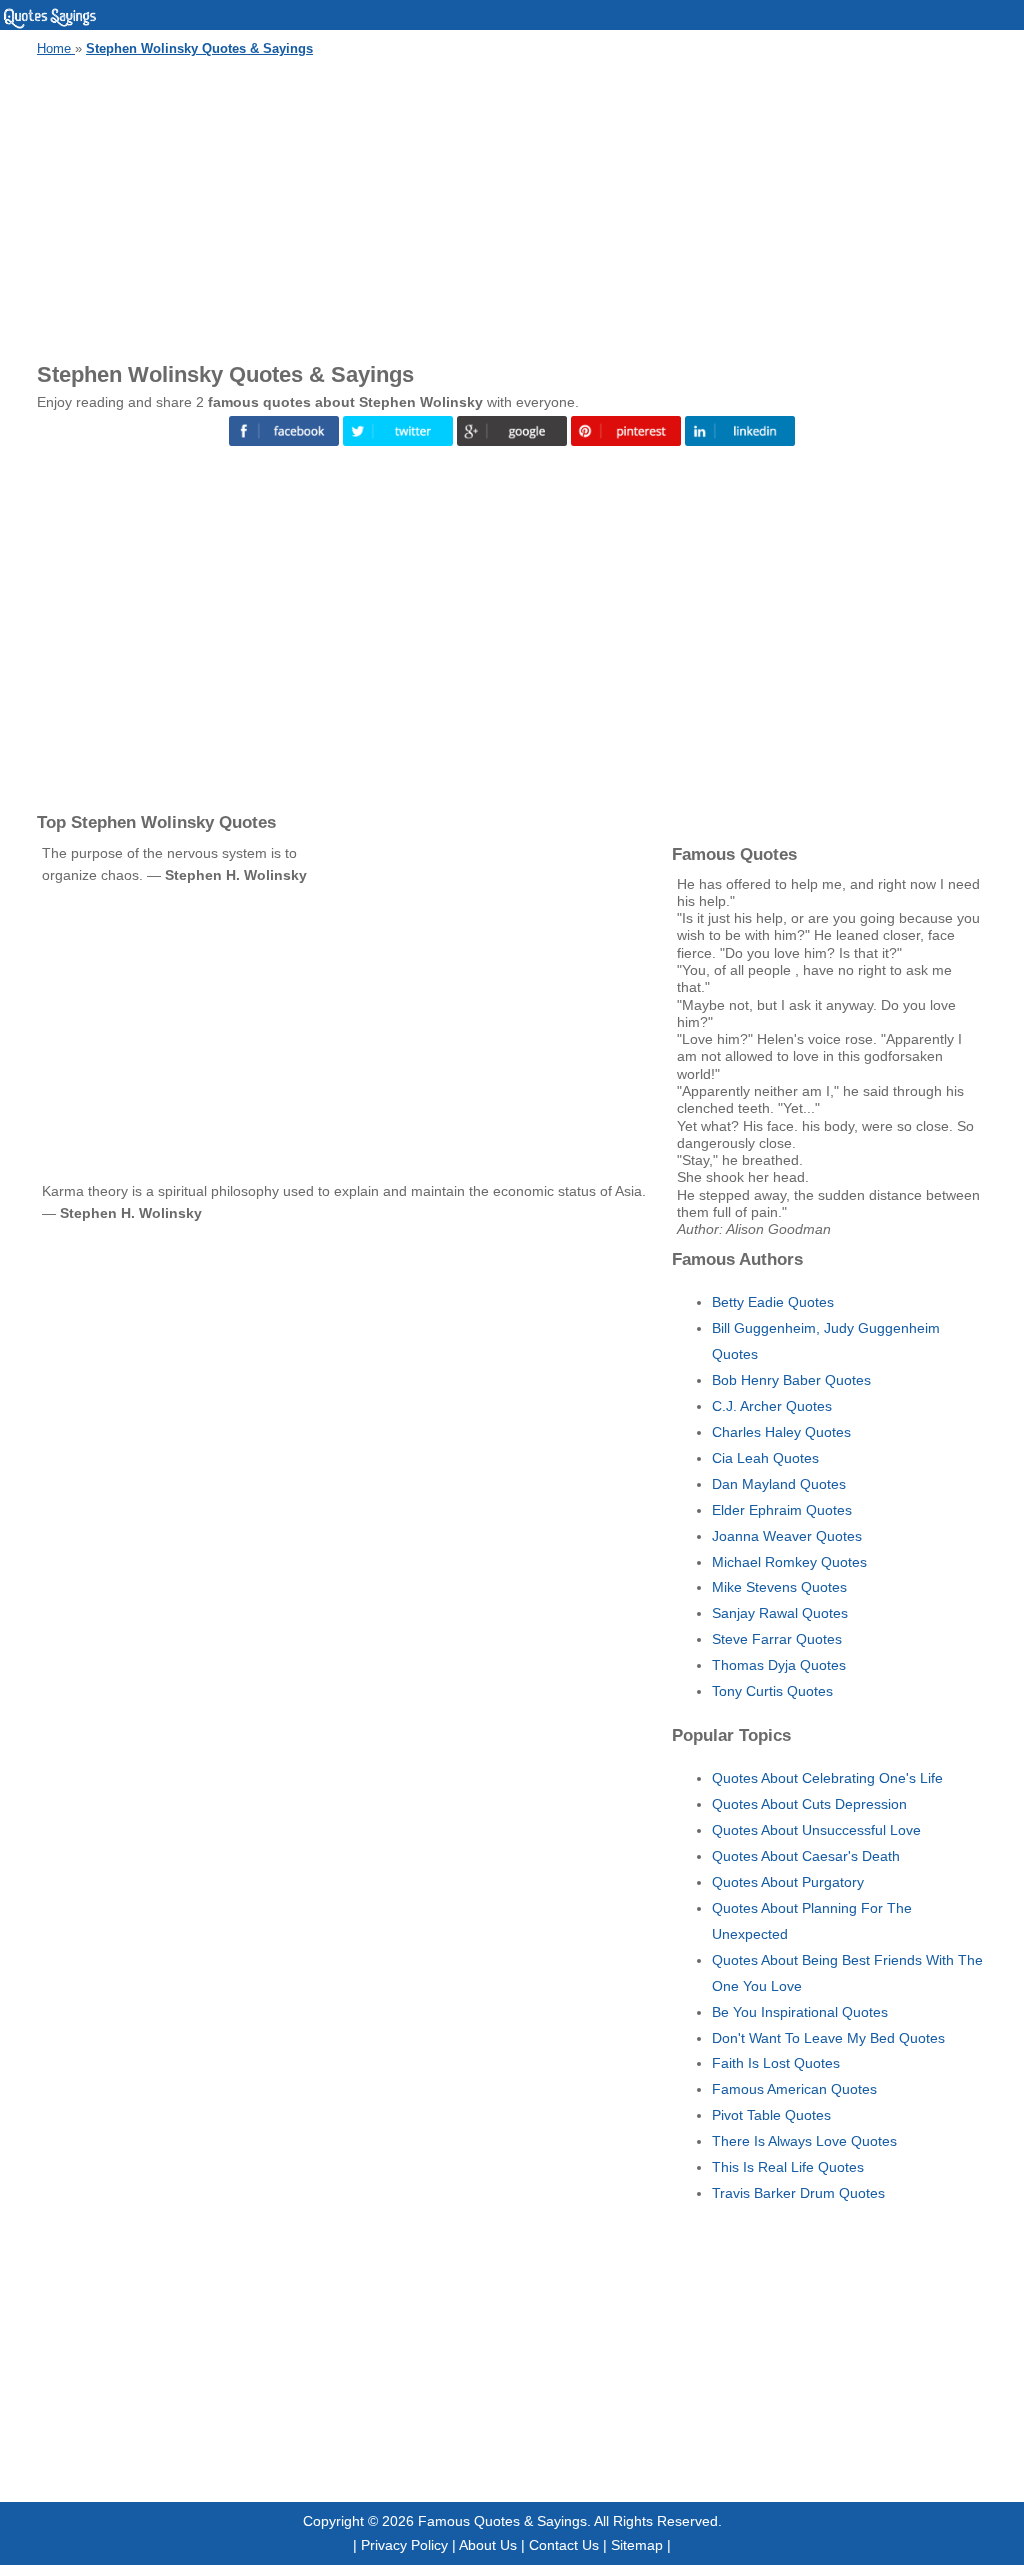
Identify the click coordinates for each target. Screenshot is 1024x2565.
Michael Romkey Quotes (789, 1562)
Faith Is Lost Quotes (776, 2063)
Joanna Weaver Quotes (787, 1536)
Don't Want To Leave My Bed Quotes (828, 2038)
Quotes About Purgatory (788, 1882)
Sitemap (637, 2545)
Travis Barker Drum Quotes (798, 2193)
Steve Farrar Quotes (777, 1639)
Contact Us (564, 2545)
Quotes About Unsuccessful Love (816, 1830)
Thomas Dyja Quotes (779, 1665)
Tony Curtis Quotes (772, 1691)
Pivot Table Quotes (771, 2115)
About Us (488, 2545)
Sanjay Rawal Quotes (780, 1613)
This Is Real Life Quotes (788, 2167)
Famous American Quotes (794, 2089)
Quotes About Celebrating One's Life (827, 1778)
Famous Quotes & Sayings (502, 2521)
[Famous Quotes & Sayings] (50, 25)
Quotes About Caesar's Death (806, 1856)
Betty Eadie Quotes (773, 1302)
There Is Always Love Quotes (804, 2141)
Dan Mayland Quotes (779, 1484)
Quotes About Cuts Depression (809, 1804)
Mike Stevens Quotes (779, 1587)
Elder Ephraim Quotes (782, 1510)
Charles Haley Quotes (781, 1432)
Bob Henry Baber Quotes (791, 1380)
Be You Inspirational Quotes (800, 2012)
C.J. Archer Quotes (772, 1406)
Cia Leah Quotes (765, 1458)
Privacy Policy (404, 2545)
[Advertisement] (512, 206)
